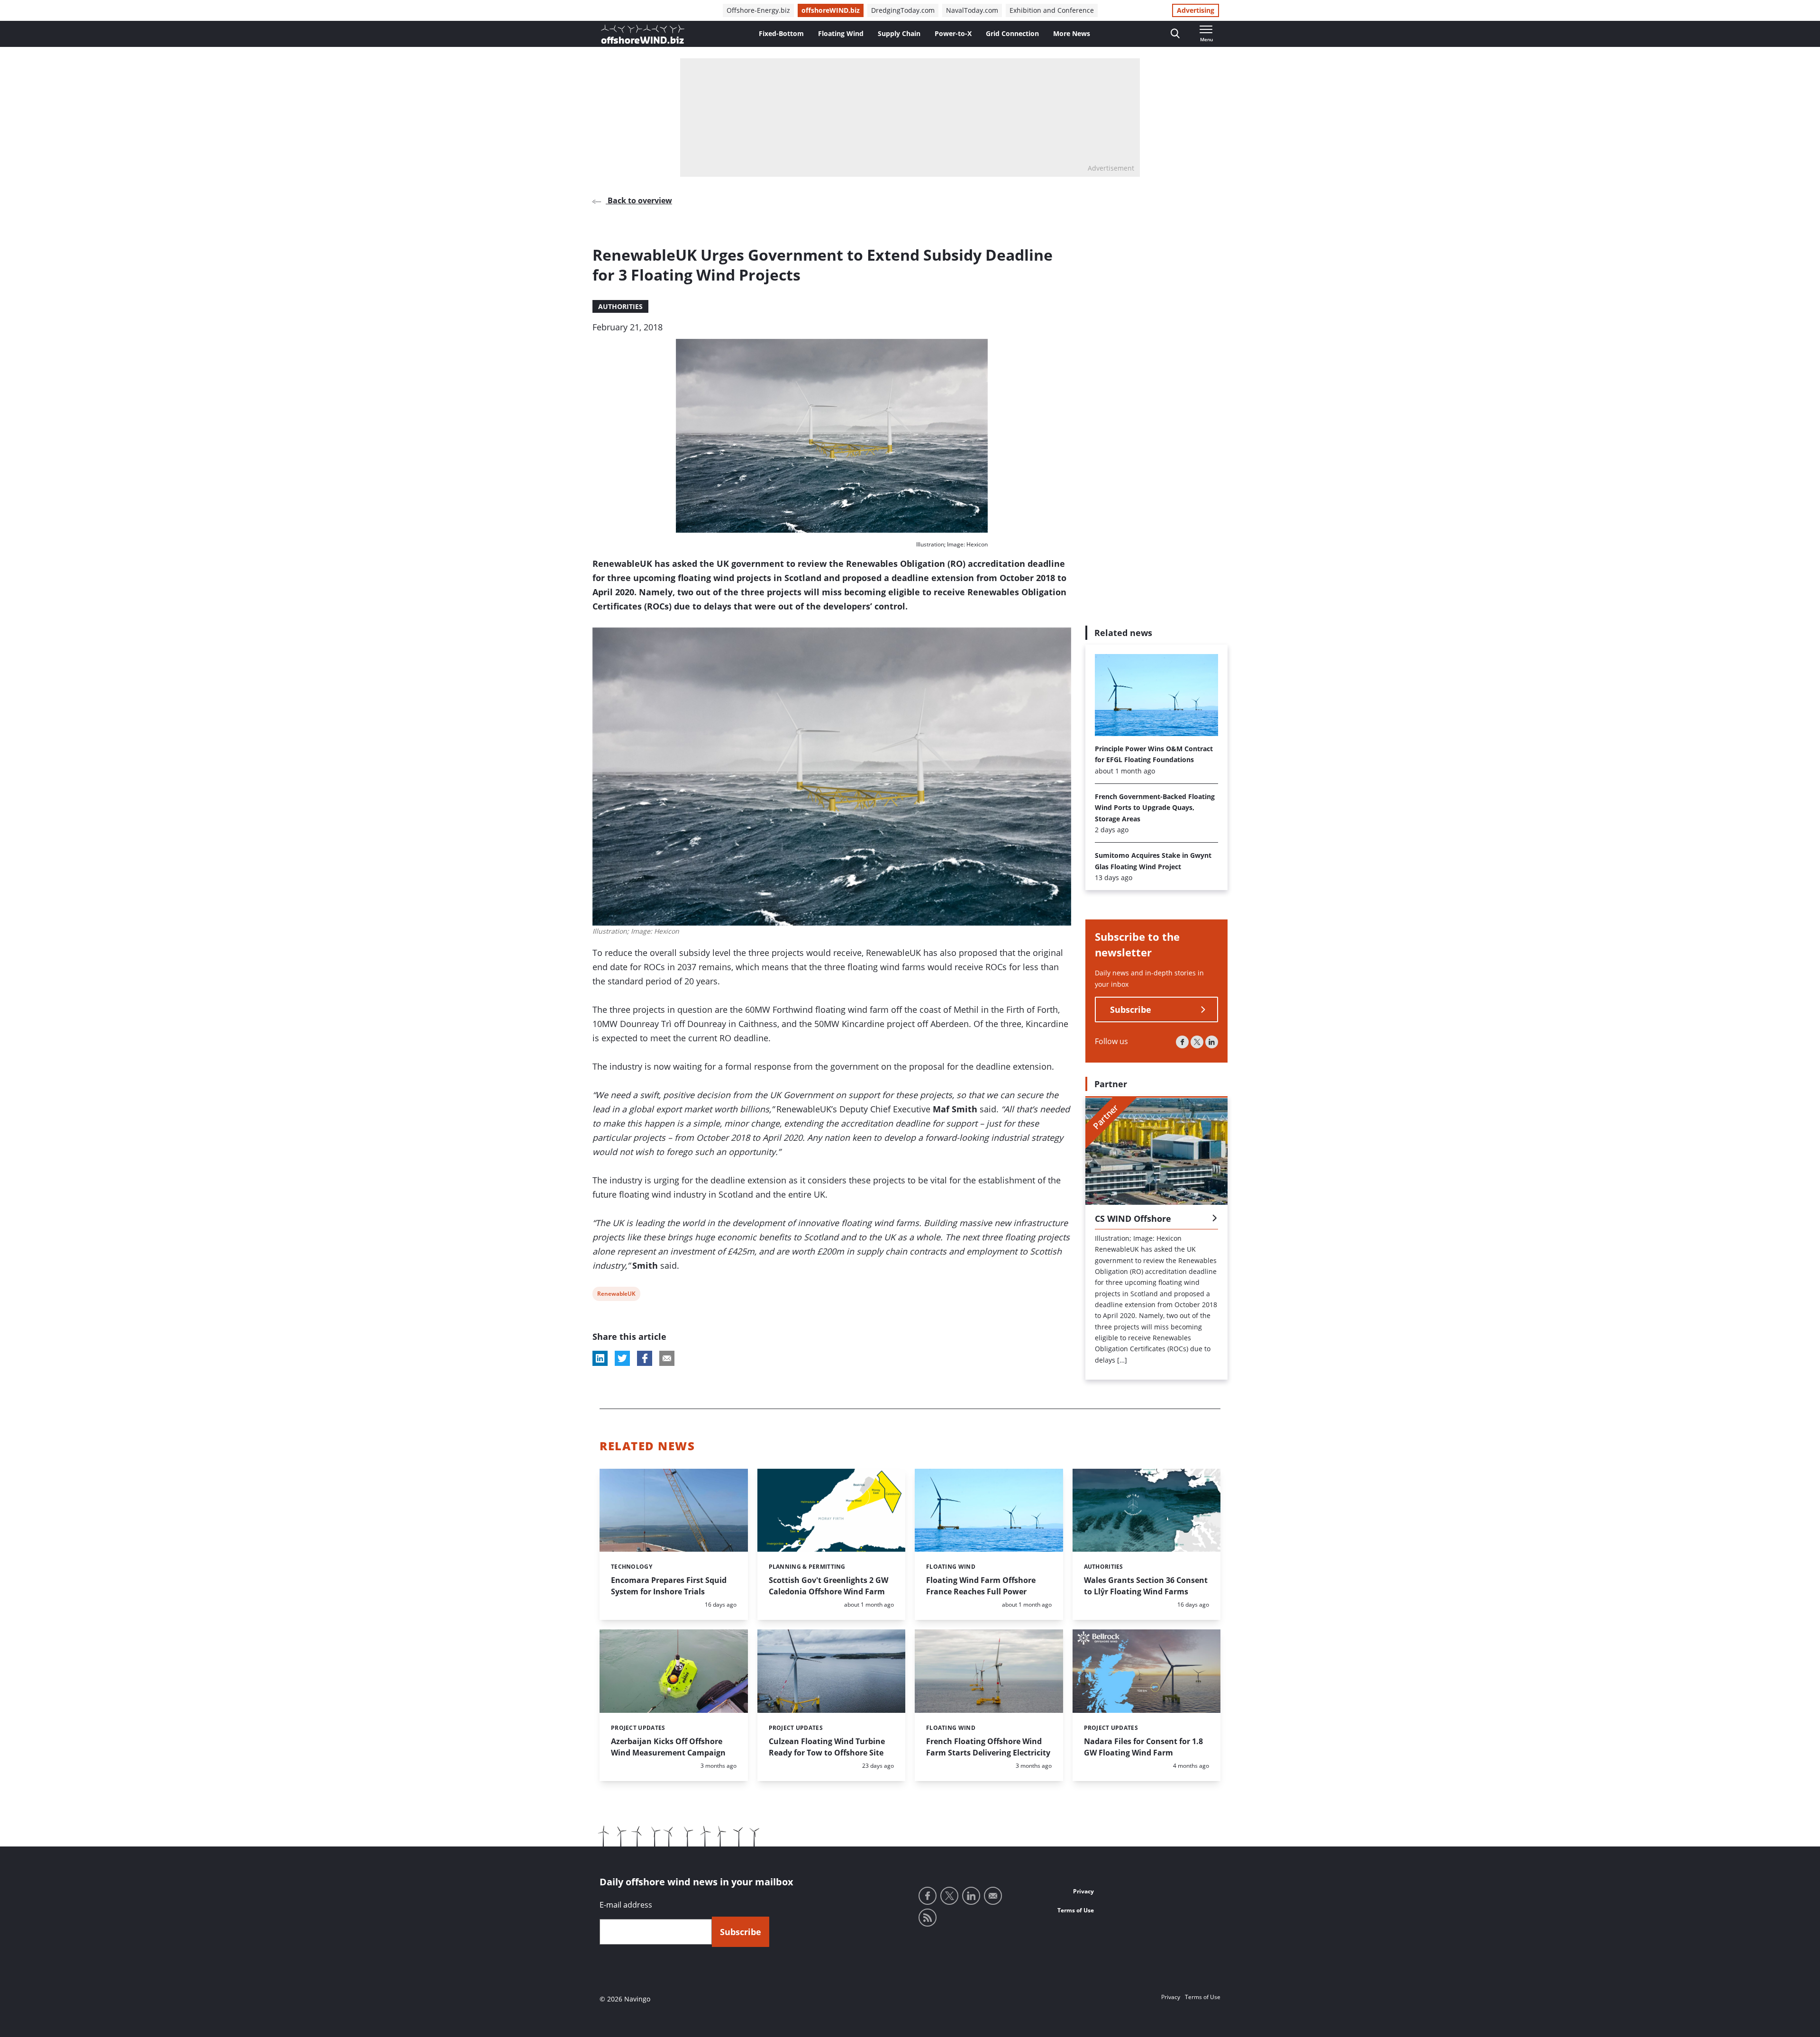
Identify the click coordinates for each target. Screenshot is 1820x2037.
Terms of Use (1076, 1910)
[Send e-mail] (993, 1896)
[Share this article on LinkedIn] (600, 1358)
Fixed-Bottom (781, 33)
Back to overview (639, 200)
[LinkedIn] (1212, 1042)
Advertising (1196, 10)
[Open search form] (1175, 34)
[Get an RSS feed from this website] (928, 1918)
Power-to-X (953, 33)
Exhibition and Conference (1052, 10)
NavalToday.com (972, 10)
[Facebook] (1182, 1042)
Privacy (1083, 1891)
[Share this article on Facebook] (645, 1358)
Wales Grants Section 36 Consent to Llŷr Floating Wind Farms (1146, 1586)
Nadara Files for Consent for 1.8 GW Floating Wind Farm (1143, 1747)
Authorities (620, 306)
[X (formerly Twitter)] (1197, 1042)
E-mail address (626, 1905)
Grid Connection (1012, 33)
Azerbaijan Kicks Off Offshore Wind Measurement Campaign (668, 1747)
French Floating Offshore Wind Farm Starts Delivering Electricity (988, 1747)
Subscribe (1131, 1010)
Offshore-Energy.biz (758, 10)
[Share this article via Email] (667, 1358)
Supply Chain (899, 33)
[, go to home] (643, 34)
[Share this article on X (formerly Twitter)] (622, 1358)
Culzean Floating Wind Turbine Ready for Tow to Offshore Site (827, 1747)
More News (1072, 33)
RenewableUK (616, 1295)
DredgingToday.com (903, 10)
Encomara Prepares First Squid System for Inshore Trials (669, 1586)
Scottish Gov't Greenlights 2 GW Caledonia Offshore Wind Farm (828, 1586)
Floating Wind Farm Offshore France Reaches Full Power (981, 1586)
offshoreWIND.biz (831, 10)
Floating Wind (841, 33)
